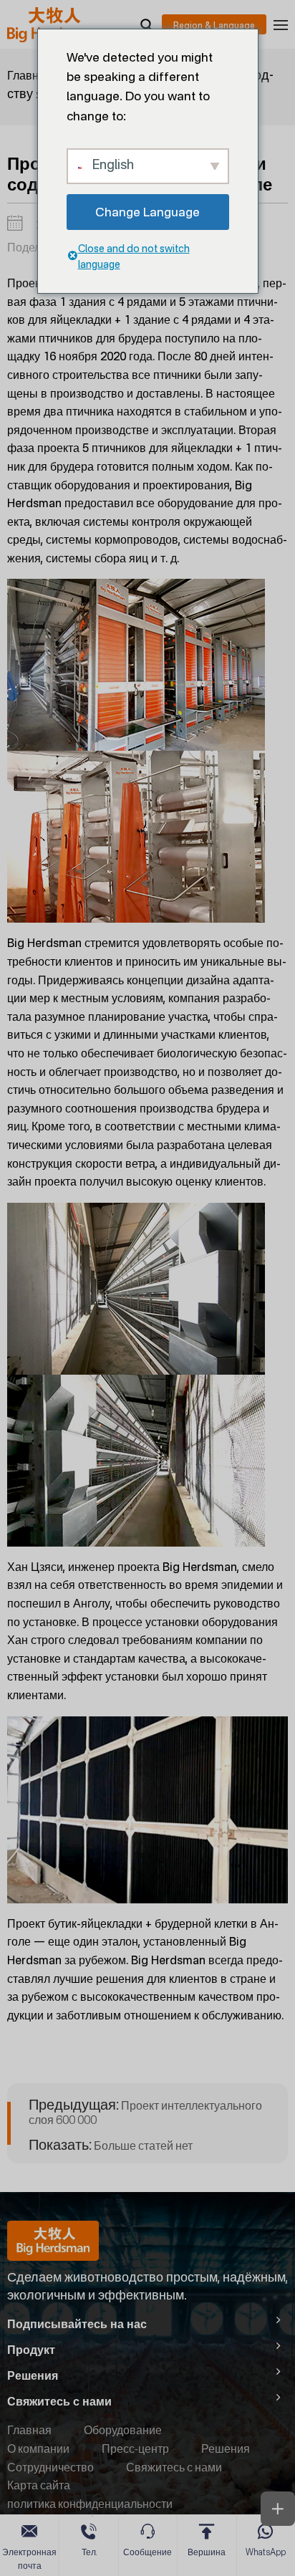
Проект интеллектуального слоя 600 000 (145, 2112)
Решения (226, 2448)
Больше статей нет (111, 2145)
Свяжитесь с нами (174, 2467)
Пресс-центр (135, 2448)
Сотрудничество (50, 2467)
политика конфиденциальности (90, 2504)
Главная (29, 75)
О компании (38, 2448)
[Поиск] (146, 24)
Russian (214, 24)
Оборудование (123, 2430)
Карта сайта (39, 2485)
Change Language (147, 212)
